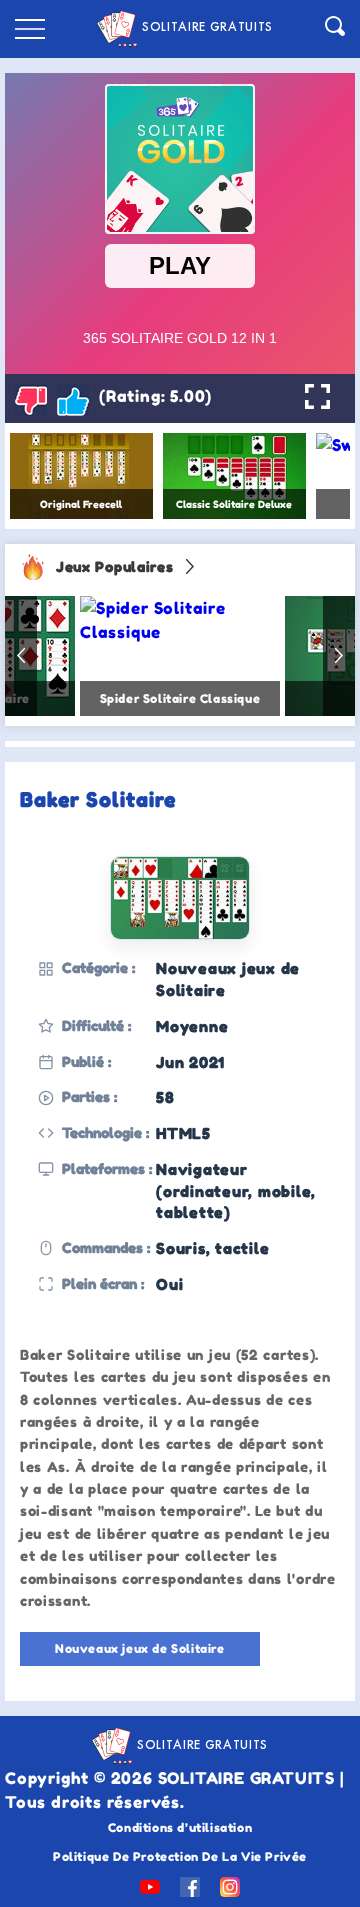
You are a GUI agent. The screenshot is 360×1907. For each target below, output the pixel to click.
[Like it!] (73, 400)
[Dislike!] (31, 400)
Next (339, 656)
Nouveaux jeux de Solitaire (140, 1648)
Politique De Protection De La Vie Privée (180, 1856)
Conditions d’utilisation (180, 1827)
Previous (21, 656)
